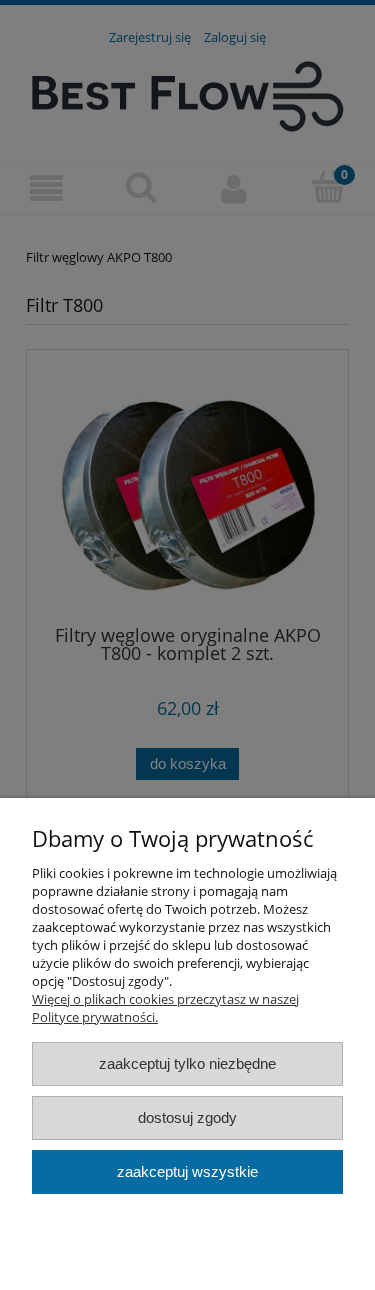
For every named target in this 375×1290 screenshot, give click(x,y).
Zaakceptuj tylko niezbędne (187, 1063)
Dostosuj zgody (187, 1117)
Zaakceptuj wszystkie (187, 1171)
